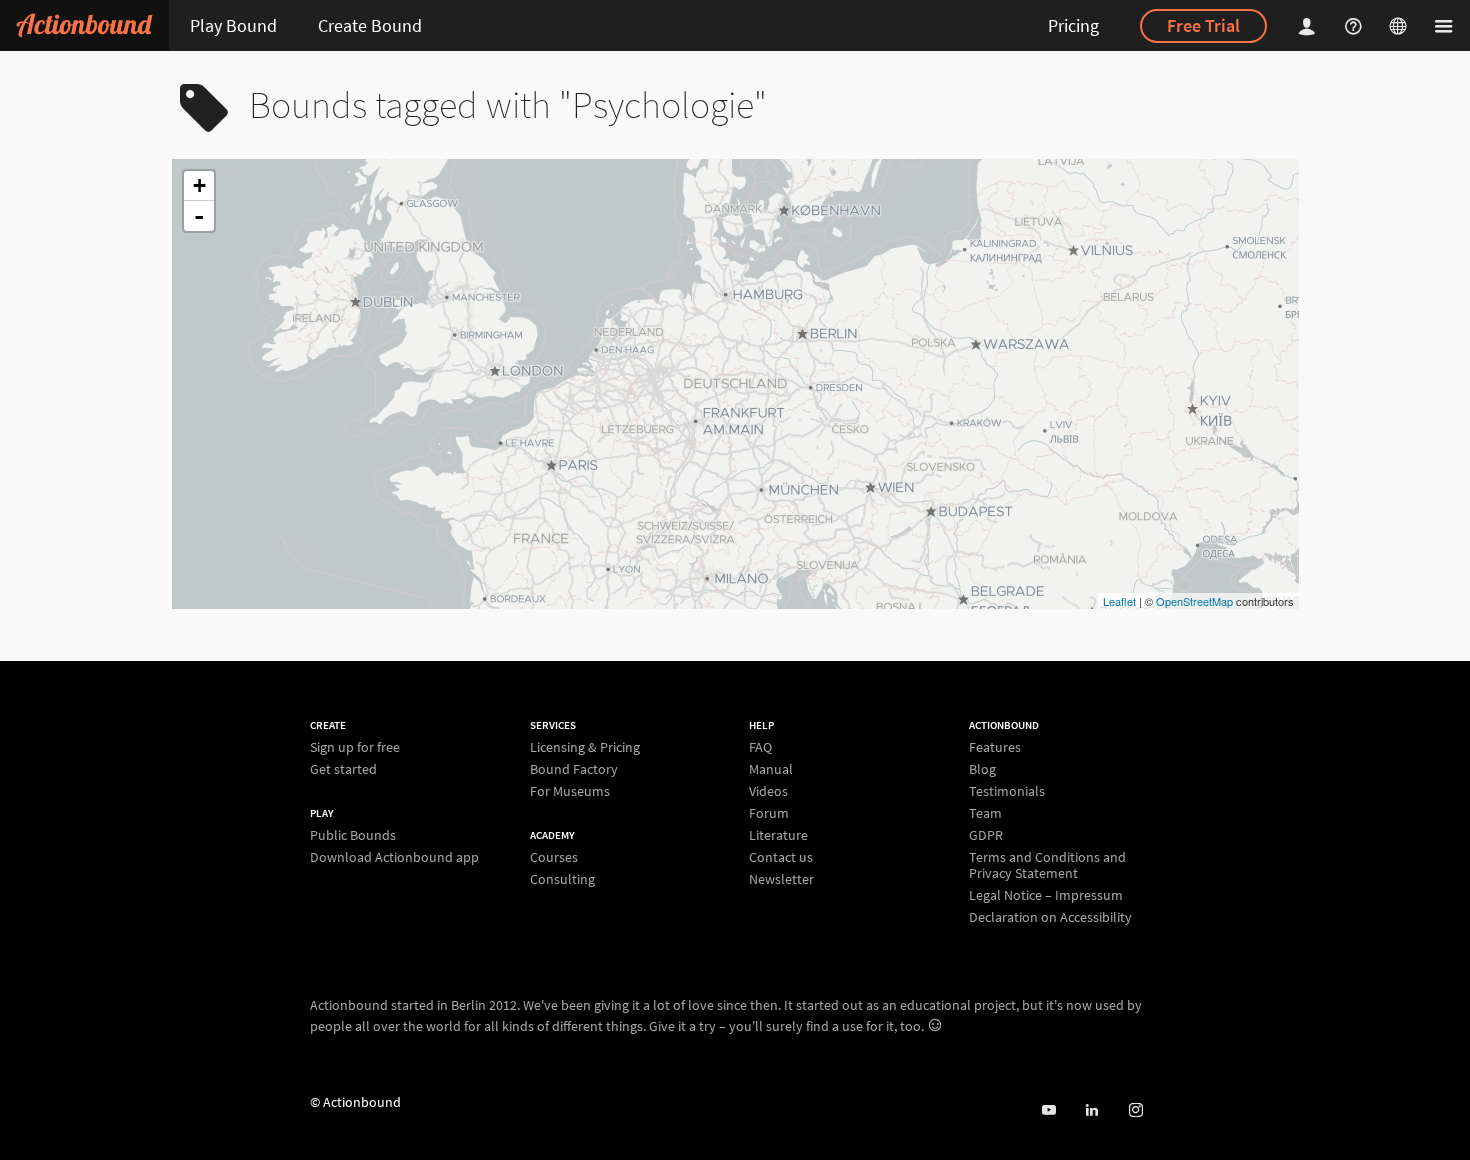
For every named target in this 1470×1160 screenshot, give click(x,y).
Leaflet (1119, 601)
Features (995, 747)
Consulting (562, 878)
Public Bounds (353, 835)
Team (985, 813)
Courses (554, 857)
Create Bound (370, 25)
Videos (768, 791)
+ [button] (199, 185)
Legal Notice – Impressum (1046, 895)
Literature (778, 835)
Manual (771, 769)
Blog (982, 769)
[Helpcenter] (1356, 25)
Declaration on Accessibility (1050, 916)
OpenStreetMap (1194, 601)
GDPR (986, 835)
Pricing (1073, 25)
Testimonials (1007, 791)
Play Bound (233, 25)
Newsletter (781, 878)
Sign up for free (355, 747)
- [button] (199, 216)
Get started (343, 768)
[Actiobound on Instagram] (1135, 1110)
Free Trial (1203, 25)
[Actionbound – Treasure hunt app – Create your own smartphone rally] (84, 25)
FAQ (760, 747)
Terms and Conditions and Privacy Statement (1047, 865)
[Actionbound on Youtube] (1048, 1110)
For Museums (570, 790)
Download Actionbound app (394, 856)
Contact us (781, 857)
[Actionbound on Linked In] (1091, 1110)
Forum (769, 813)
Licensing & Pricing (585, 747)
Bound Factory (574, 769)
